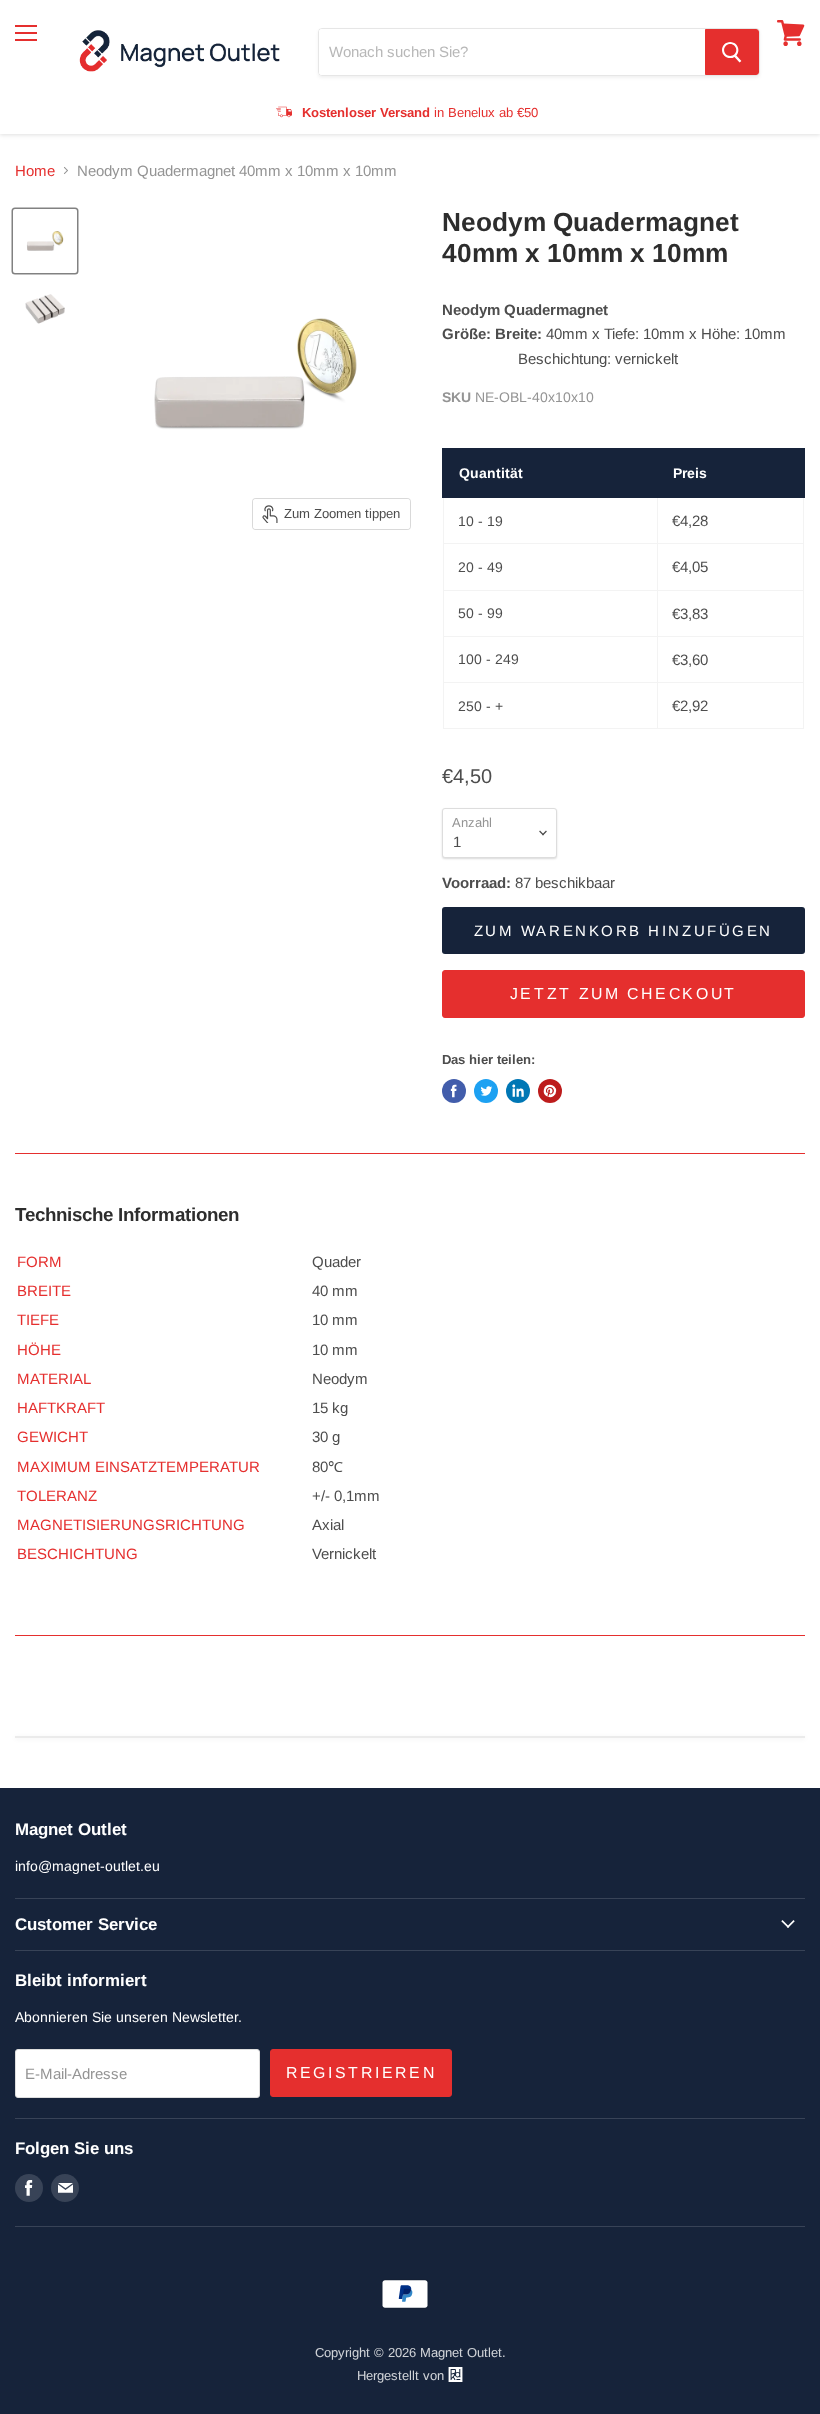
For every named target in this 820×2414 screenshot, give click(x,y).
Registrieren (361, 2072)
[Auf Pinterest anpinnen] (550, 1091)
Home (35, 170)
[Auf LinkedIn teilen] (518, 1091)
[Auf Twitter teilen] (486, 1091)
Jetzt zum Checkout (624, 993)
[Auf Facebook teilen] (454, 1091)
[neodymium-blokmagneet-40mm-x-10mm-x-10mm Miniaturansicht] (45, 241)
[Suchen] (732, 52)
